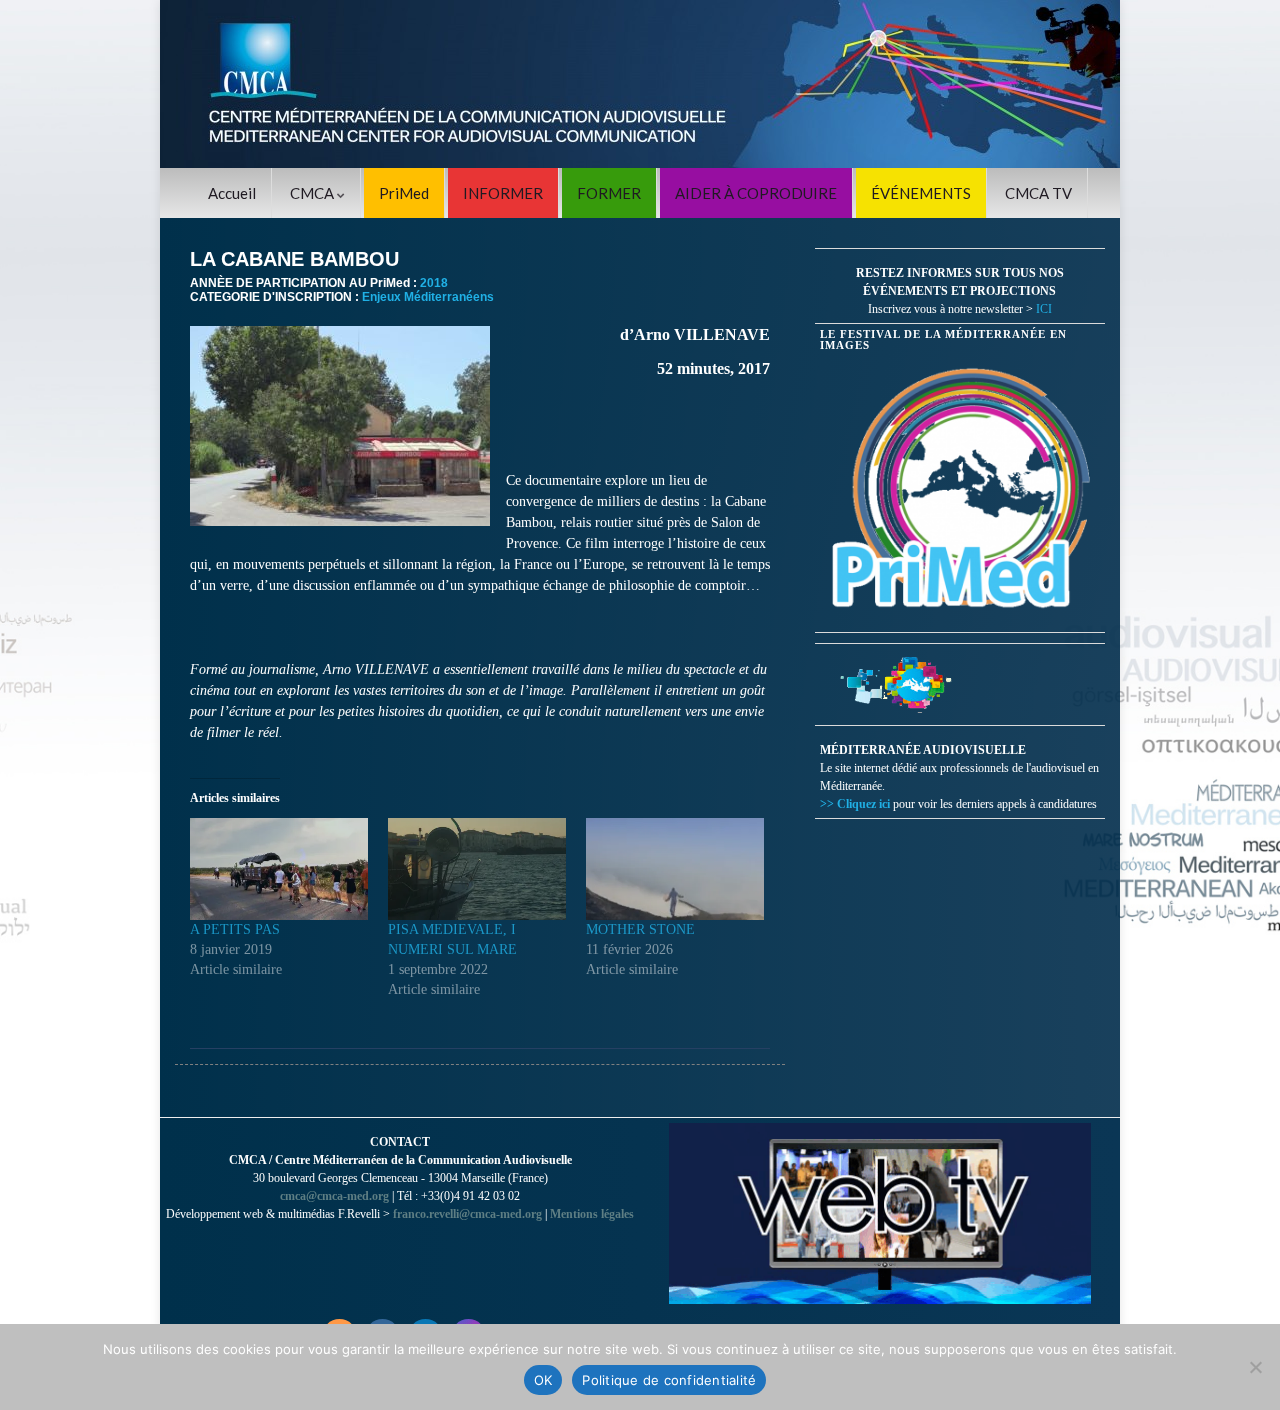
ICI (1044, 309)
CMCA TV (1038, 193)
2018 (434, 283)
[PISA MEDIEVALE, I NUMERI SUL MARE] (477, 869)
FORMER (609, 193)
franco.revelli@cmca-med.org (467, 1214)
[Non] (1255, 1367)
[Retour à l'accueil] (640, 84)
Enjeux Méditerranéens (428, 297)
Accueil (232, 193)
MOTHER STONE (640, 929)
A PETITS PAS (235, 929)
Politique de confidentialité (669, 1380)
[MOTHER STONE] (675, 869)
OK (543, 1380)
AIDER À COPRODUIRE (756, 193)
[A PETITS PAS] (279, 869)
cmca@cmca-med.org (334, 1196)
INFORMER (503, 193)
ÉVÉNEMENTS (921, 193)
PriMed (404, 193)
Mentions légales (592, 1214)
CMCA (313, 193)
